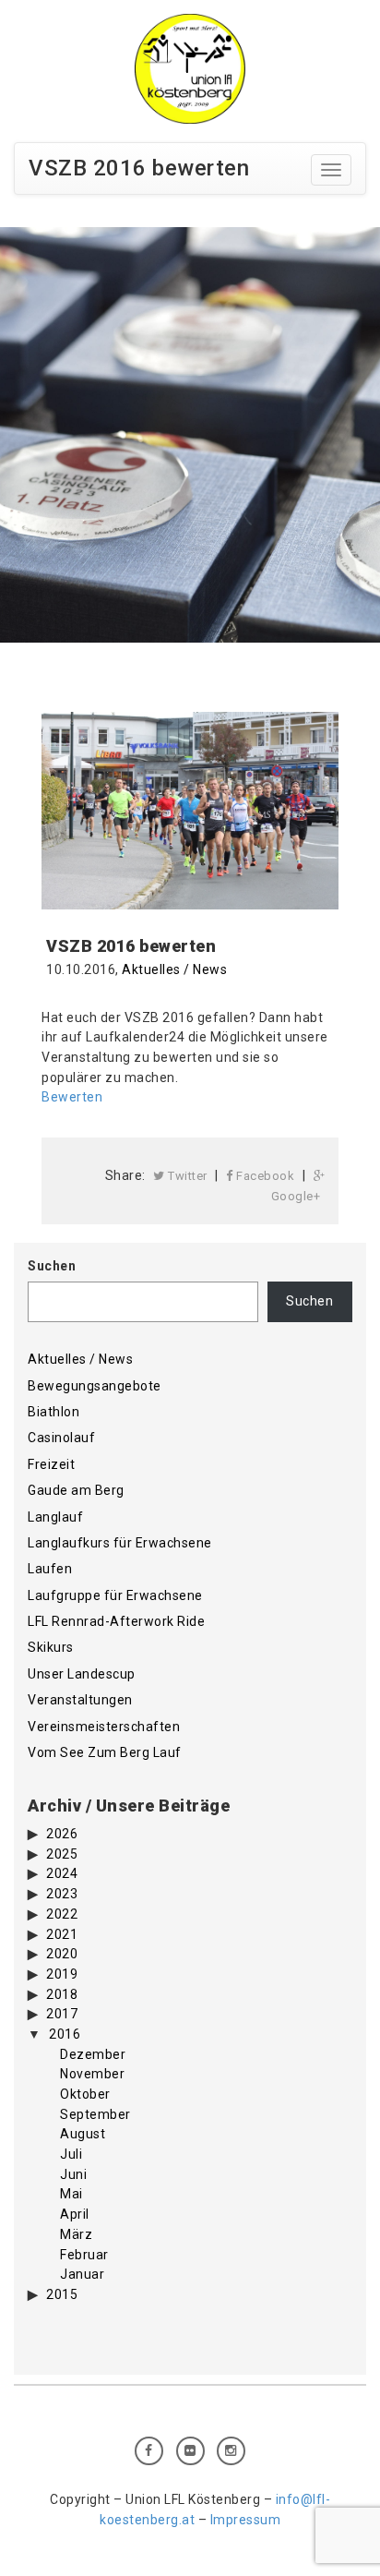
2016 (65, 2034)
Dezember (93, 2054)
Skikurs (51, 1647)
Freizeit (51, 1464)
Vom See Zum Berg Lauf (105, 1752)
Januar (82, 2274)
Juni (73, 2174)
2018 (62, 1994)
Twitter (186, 1176)
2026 (62, 1834)
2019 (62, 1974)
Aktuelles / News (174, 969)
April (75, 2214)
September (95, 2114)
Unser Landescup (82, 1674)
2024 (62, 1873)
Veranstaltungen (80, 1700)
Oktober (85, 2094)
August (83, 2134)
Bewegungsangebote (95, 1386)
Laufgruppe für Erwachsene (115, 1595)
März (76, 2234)
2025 (62, 1854)
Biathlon (53, 1412)
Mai (71, 2194)
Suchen (52, 1266)
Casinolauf (61, 1438)
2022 (62, 1914)
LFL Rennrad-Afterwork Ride (116, 1621)
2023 (62, 1894)
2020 (62, 1954)
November (92, 2074)
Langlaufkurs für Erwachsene (120, 1543)
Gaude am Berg (76, 1490)
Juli (71, 2154)
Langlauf (55, 1517)
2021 (62, 1934)
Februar (84, 2255)
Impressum (246, 2520)
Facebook (264, 1176)
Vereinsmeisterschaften (104, 1727)
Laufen (50, 1569)
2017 (62, 2014)
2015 (62, 2294)
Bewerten (74, 1097)
